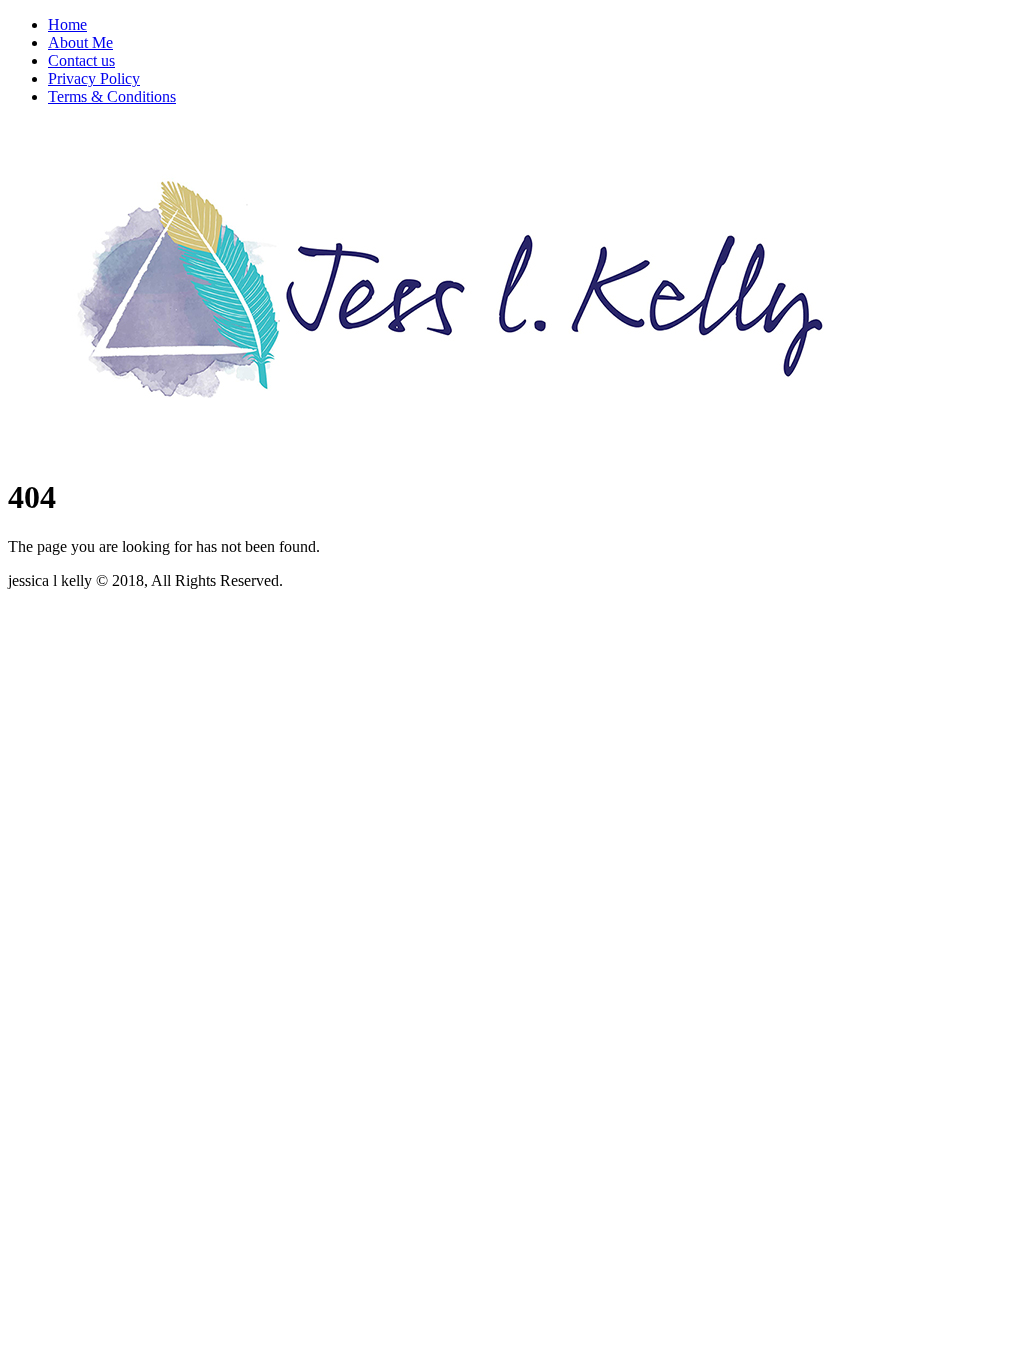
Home (67, 24)
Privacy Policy (94, 78)
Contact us (81, 60)
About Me (80, 42)
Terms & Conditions (112, 96)
